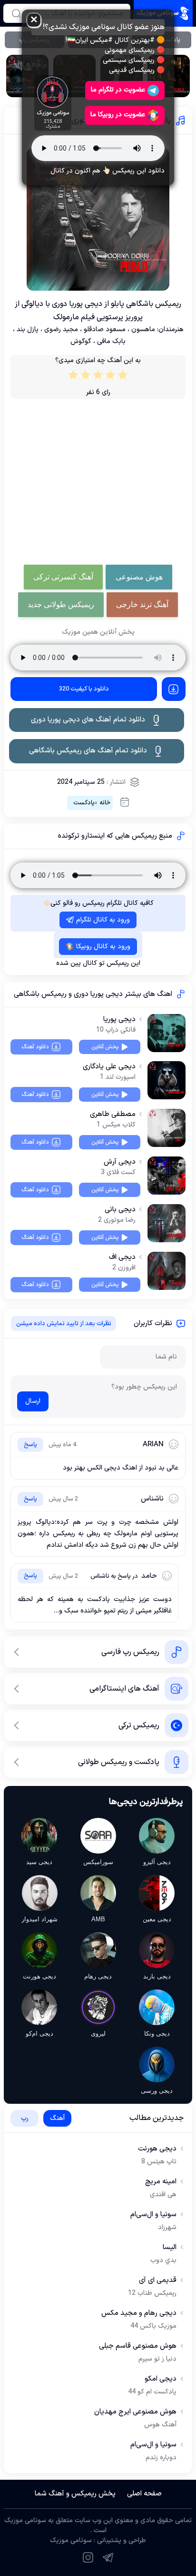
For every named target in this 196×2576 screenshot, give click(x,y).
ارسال (33, 1401)
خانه (105, 803)
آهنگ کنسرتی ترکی (63, 577)
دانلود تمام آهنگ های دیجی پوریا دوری (88, 720)
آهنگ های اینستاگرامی (124, 1689)
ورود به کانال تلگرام (103, 920)
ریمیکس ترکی (139, 1725)
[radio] (123, 377)
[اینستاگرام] (88, 2557)
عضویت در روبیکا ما (118, 115)
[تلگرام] (108, 2557)
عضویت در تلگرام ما (118, 90)
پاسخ (30, 1445)
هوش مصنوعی (139, 577)
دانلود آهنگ (35, 1047)
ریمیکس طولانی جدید (61, 604)
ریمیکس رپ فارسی (130, 1652)
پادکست (84, 803)
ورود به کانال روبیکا (103, 947)
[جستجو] (16, 13)
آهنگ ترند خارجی (142, 604)
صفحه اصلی (144, 2494)
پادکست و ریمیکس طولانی (119, 1762)
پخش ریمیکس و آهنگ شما (75, 2494)
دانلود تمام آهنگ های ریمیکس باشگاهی (88, 751)
